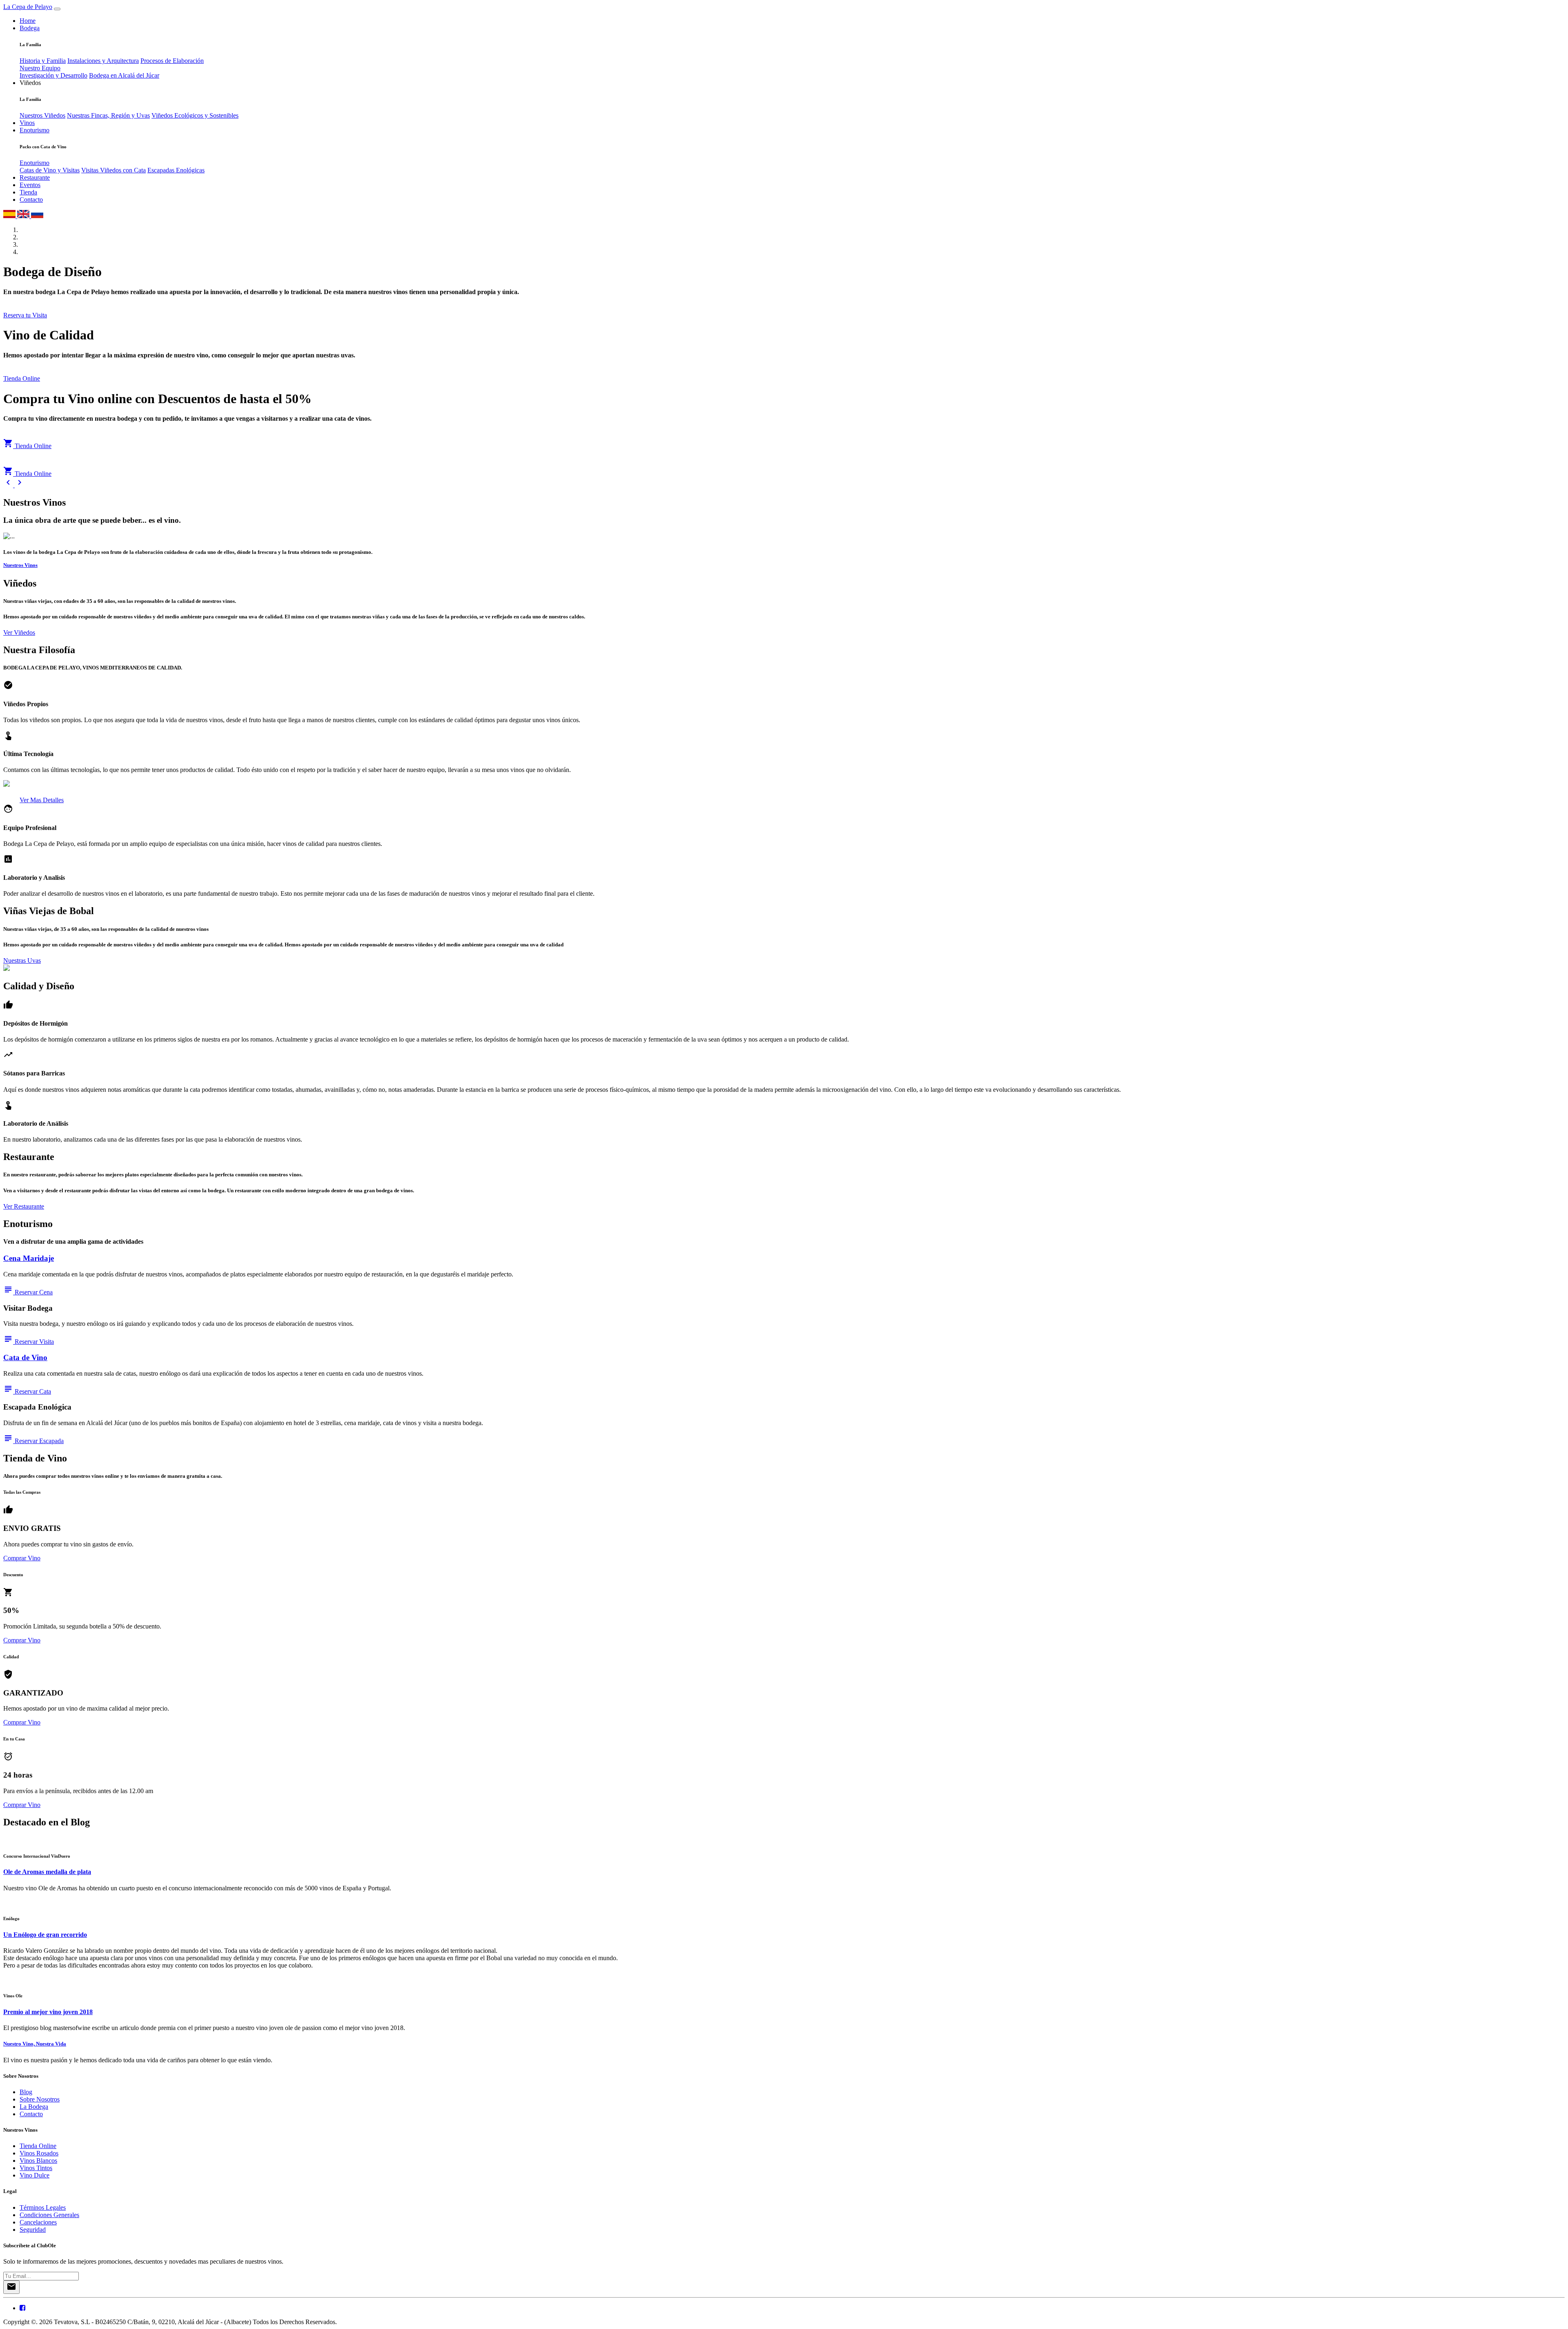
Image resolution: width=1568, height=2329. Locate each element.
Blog (26, 2092)
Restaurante (35, 177)
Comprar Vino (22, 1558)
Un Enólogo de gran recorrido (45, 1935)
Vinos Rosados (39, 2153)
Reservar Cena (28, 1292)
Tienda (28, 192)
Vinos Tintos (36, 2168)
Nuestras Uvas (22, 960)
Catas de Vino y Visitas (50, 170)
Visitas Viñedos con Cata (114, 170)
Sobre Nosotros (40, 2099)
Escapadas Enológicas (176, 170)
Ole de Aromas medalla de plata (47, 1872)
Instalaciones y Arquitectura (103, 61)
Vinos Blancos (38, 2161)
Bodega (30, 28)
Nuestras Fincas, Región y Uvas (108, 115)
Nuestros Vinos (20, 565)
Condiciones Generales (49, 2215)
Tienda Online (22, 378)
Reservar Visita (29, 1342)
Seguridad (33, 2230)
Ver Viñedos (19, 632)
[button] (9, 485)
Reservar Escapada (33, 1441)
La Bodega (34, 2107)
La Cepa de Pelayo (28, 7)
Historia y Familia (43, 61)
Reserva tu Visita (25, 315)
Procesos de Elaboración (172, 61)
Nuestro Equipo (40, 68)
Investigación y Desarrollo (53, 75)
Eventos (30, 185)
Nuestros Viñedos (42, 115)
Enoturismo (35, 130)
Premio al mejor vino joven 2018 (48, 2012)
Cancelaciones (38, 2222)
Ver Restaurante (24, 1206)
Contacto (31, 200)
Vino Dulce (35, 2175)
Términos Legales (43, 2207)
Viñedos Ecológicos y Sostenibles (195, 115)
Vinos (27, 123)
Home (28, 21)
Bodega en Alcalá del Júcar (124, 75)
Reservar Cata (27, 1391)
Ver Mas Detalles (42, 800)
